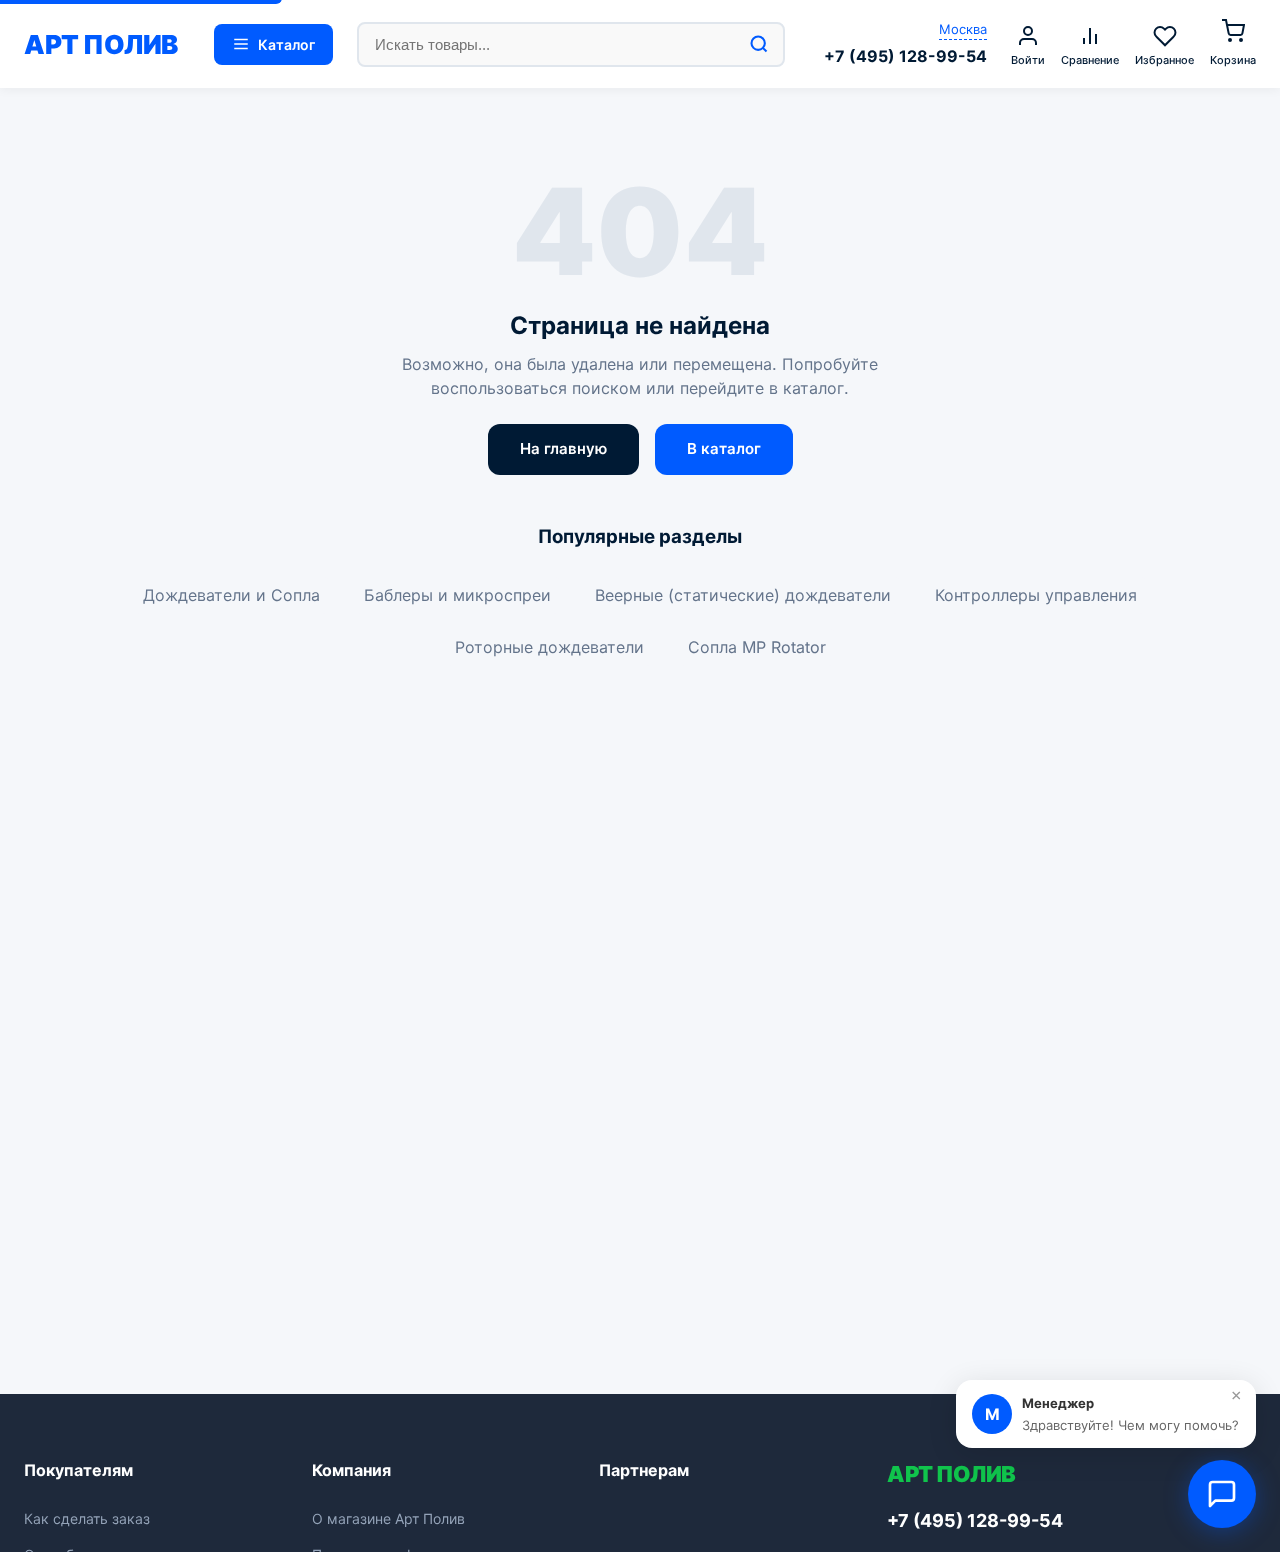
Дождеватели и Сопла (231, 595)
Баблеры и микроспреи (457, 595)
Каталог (286, 44)
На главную (563, 448)
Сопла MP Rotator (757, 647)
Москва (963, 29)
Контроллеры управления (1036, 595)
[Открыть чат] (1222, 1494)
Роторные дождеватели (549, 647)
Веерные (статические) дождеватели (743, 595)
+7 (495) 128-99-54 (905, 56)
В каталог (724, 448)
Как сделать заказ (87, 1518)
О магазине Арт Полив (388, 1518)
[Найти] (759, 44)
